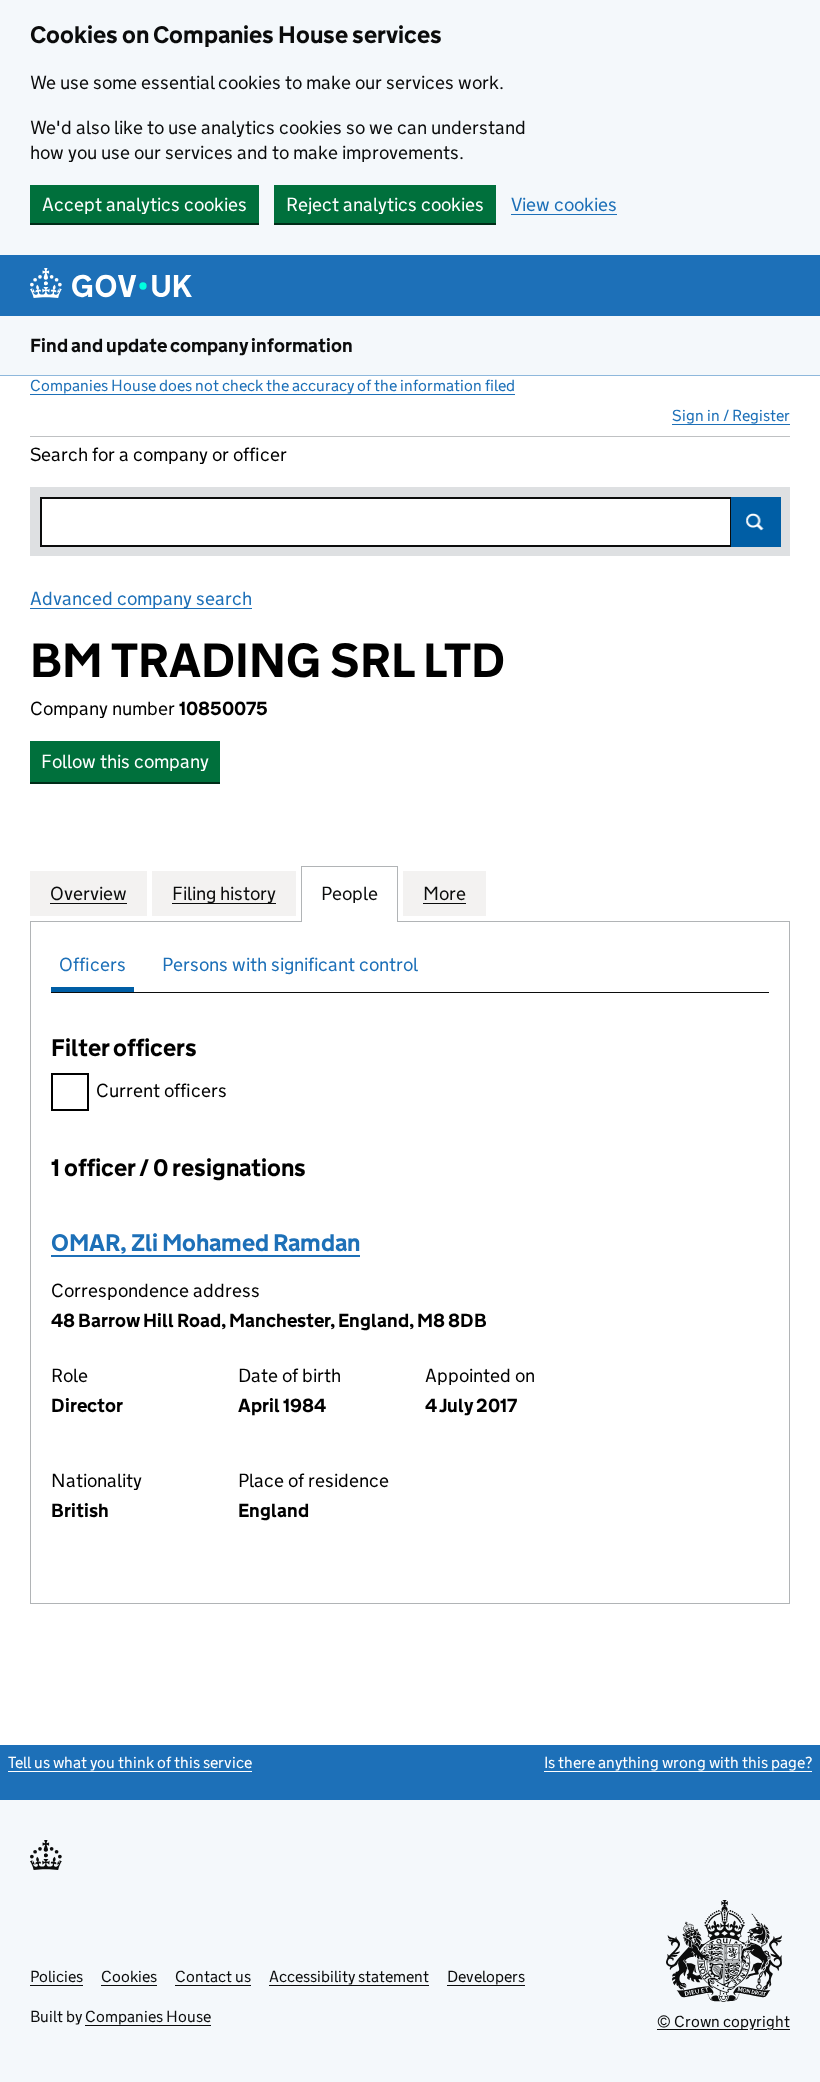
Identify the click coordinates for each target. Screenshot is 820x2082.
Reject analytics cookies (385, 204)
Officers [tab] (92, 964)
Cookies (129, 1976)
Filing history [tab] (224, 893)
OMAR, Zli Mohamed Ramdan (205, 1242)
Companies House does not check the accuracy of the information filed (272, 385)
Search (756, 522)
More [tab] (444, 893)
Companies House (148, 2016)
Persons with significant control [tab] (290, 964)
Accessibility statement (349, 1976)
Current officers (161, 1090)
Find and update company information (191, 345)
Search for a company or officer (158, 454)
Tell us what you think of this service (130, 1762)
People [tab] (349, 893)
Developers (486, 1976)
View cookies (564, 204)
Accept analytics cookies (144, 204)
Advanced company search (141, 598)
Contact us (213, 1976)
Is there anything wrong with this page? (678, 1762)
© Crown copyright (723, 2021)
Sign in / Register (731, 415)
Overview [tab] (88, 893)
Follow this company (125, 761)
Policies (56, 1976)
